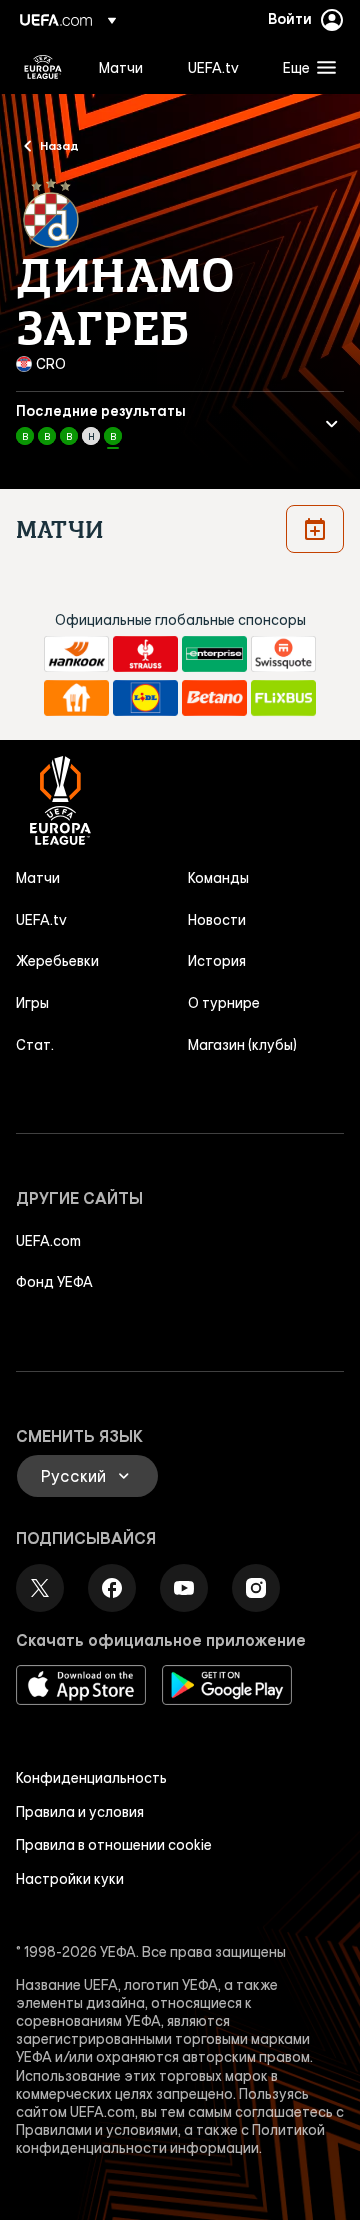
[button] (305, 67)
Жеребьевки (57, 961)
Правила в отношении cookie (114, 1845)
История (217, 961)
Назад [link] (59, 145)
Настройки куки (70, 1879)
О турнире (224, 1003)
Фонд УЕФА (54, 1282)
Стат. (35, 1045)
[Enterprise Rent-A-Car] (214, 654)
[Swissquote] (283, 654)
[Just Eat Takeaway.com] (76, 698)
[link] (121, 67)
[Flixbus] (283, 698)
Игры (32, 1003)
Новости (217, 920)
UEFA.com (48, 1241)
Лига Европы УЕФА (43, 67)
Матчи (38, 878)
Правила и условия (80, 1812)
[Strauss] (145, 654)
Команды (218, 878)
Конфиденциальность (91, 1778)
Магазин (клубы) (242, 1045)
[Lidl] (145, 698)
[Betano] (214, 698)
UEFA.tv (41, 920)
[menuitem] (126, 67)
